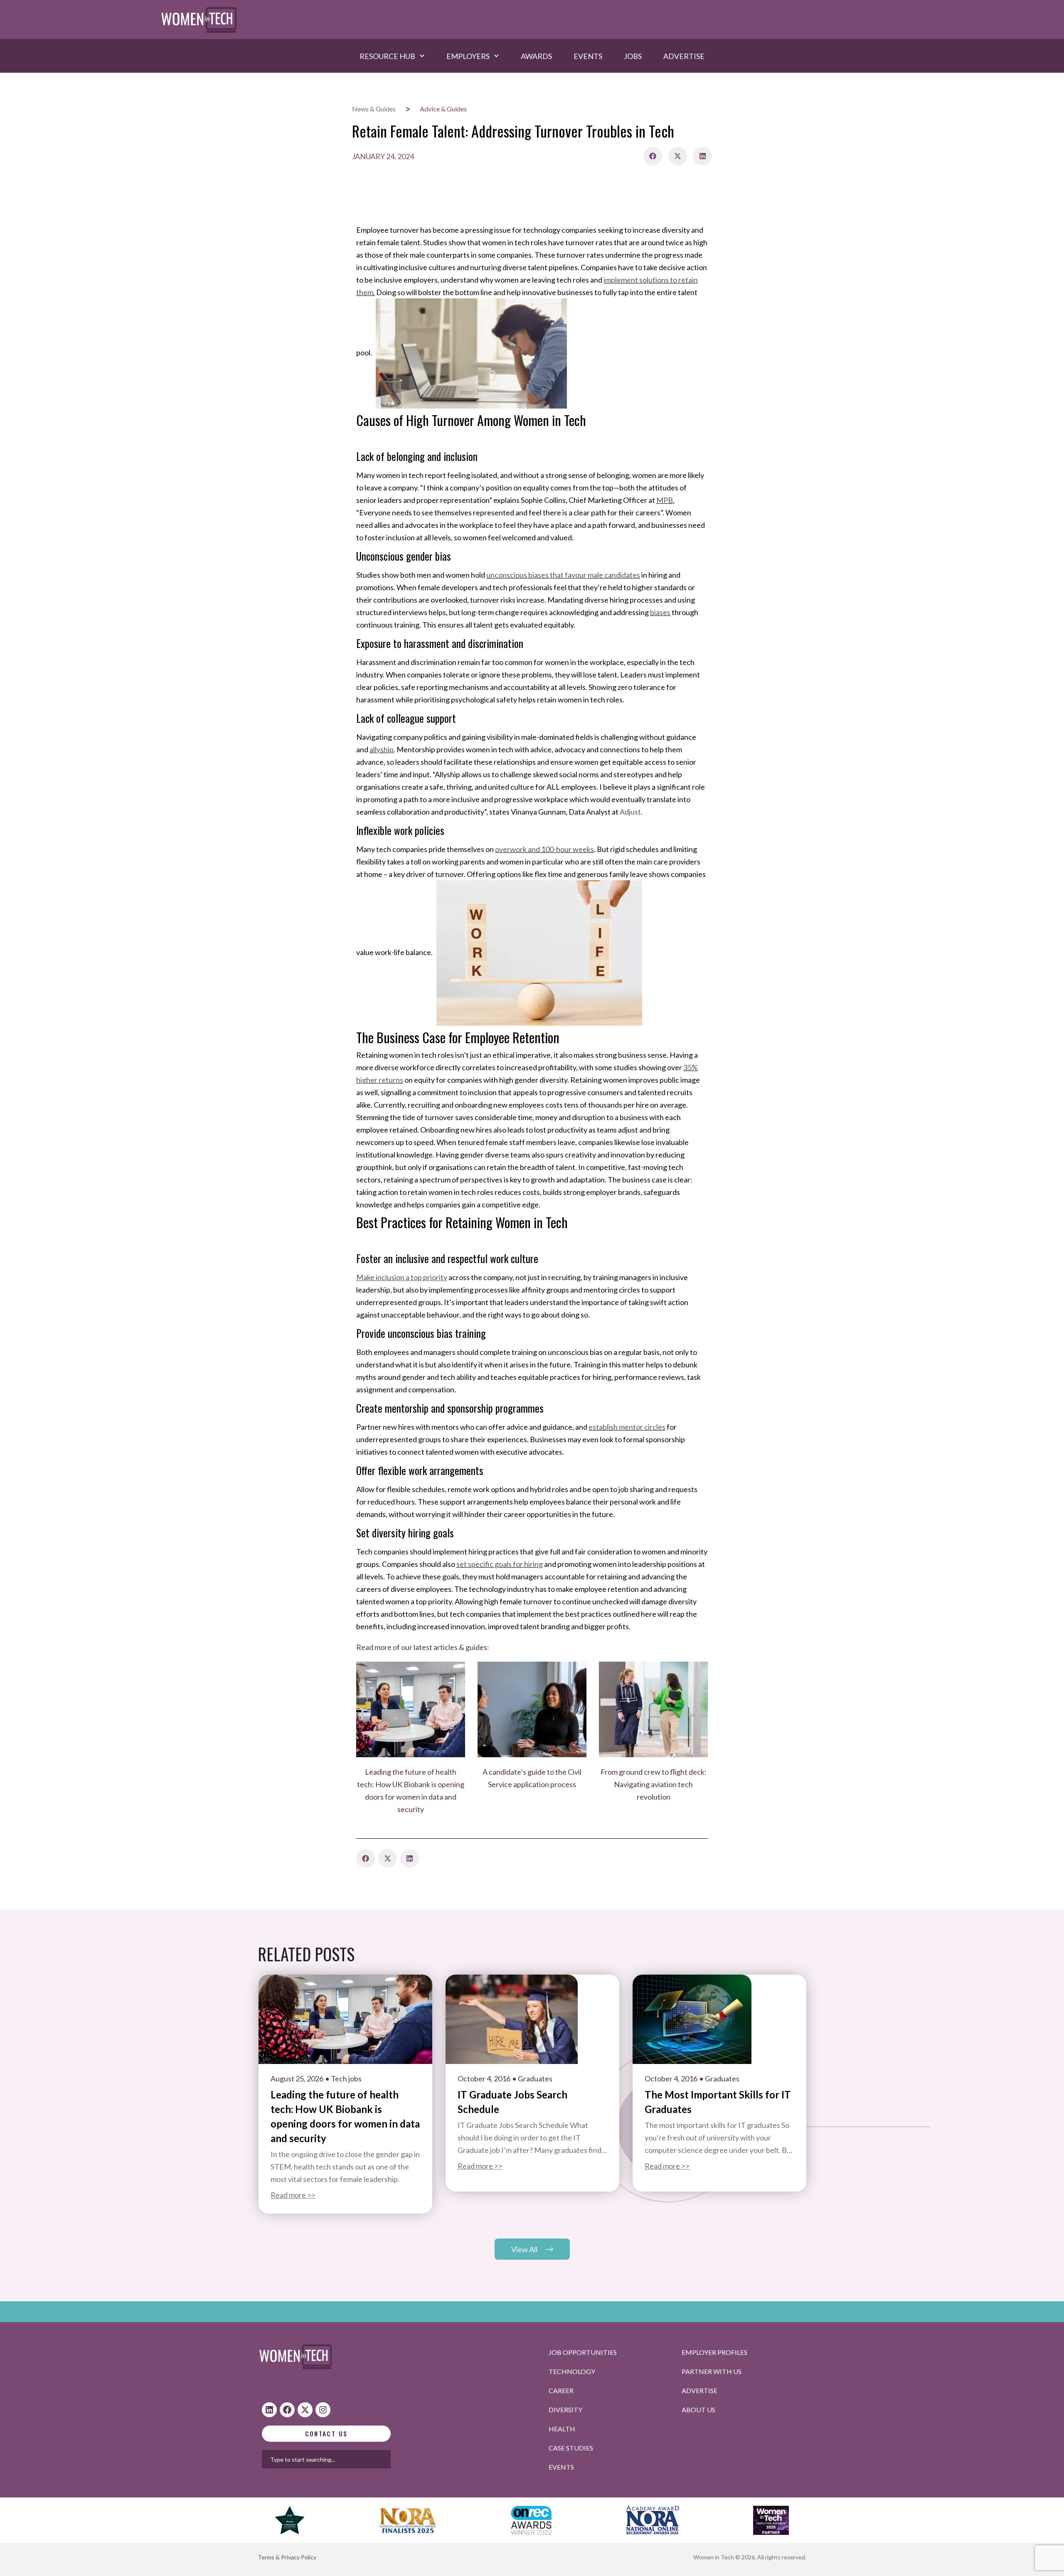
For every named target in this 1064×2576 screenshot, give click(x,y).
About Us (698, 2410)
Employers (468, 56)
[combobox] (353, 2459)
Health (562, 2429)
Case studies (571, 2448)
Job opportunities (583, 2352)
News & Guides (374, 109)
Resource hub (387, 56)
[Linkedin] (269, 2410)
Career (561, 2390)
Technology (572, 2371)
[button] (653, 156)
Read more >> (293, 2195)
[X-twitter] (305, 2410)
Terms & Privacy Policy (287, 2557)
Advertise (684, 56)
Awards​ (536, 56)
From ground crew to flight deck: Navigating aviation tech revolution (654, 1784)
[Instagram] (323, 2410)
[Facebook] (287, 2410)
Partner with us (712, 2371)
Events (588, 56)
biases (660, 612)
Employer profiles (714, 2352)
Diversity (565, 2410)
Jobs (633, 56)
